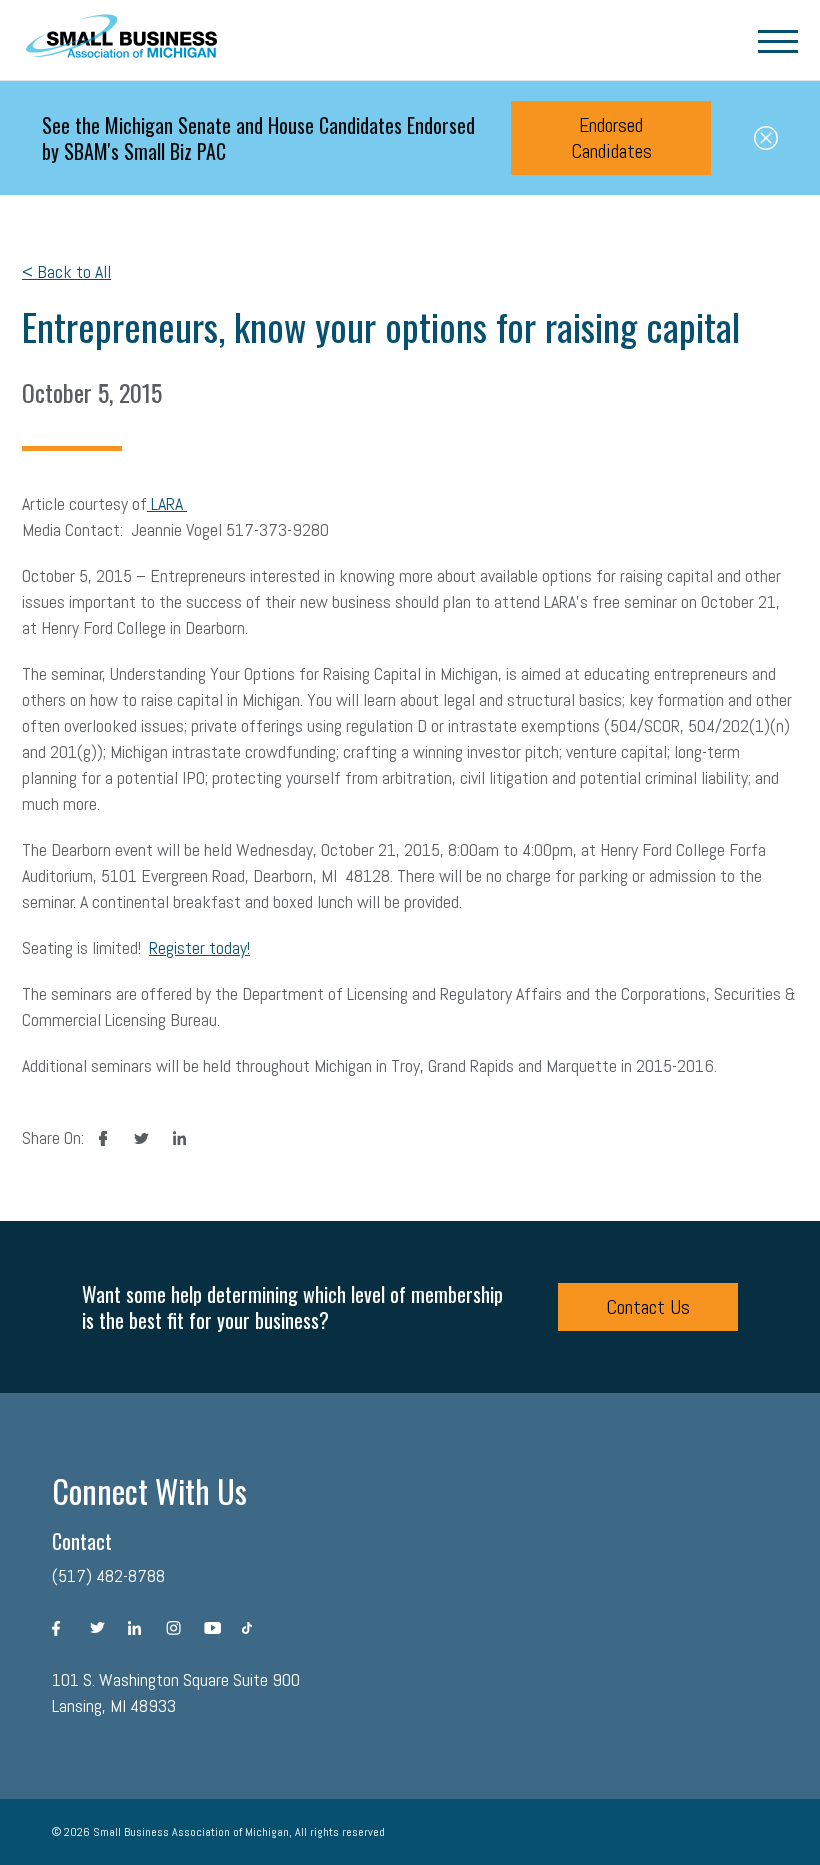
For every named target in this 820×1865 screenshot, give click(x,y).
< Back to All (66, 271)
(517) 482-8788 (108, 1575)
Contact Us (648, 1307)
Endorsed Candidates (611, 138)
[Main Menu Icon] (778, 40)
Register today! (199, 947)
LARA (167, 503)
